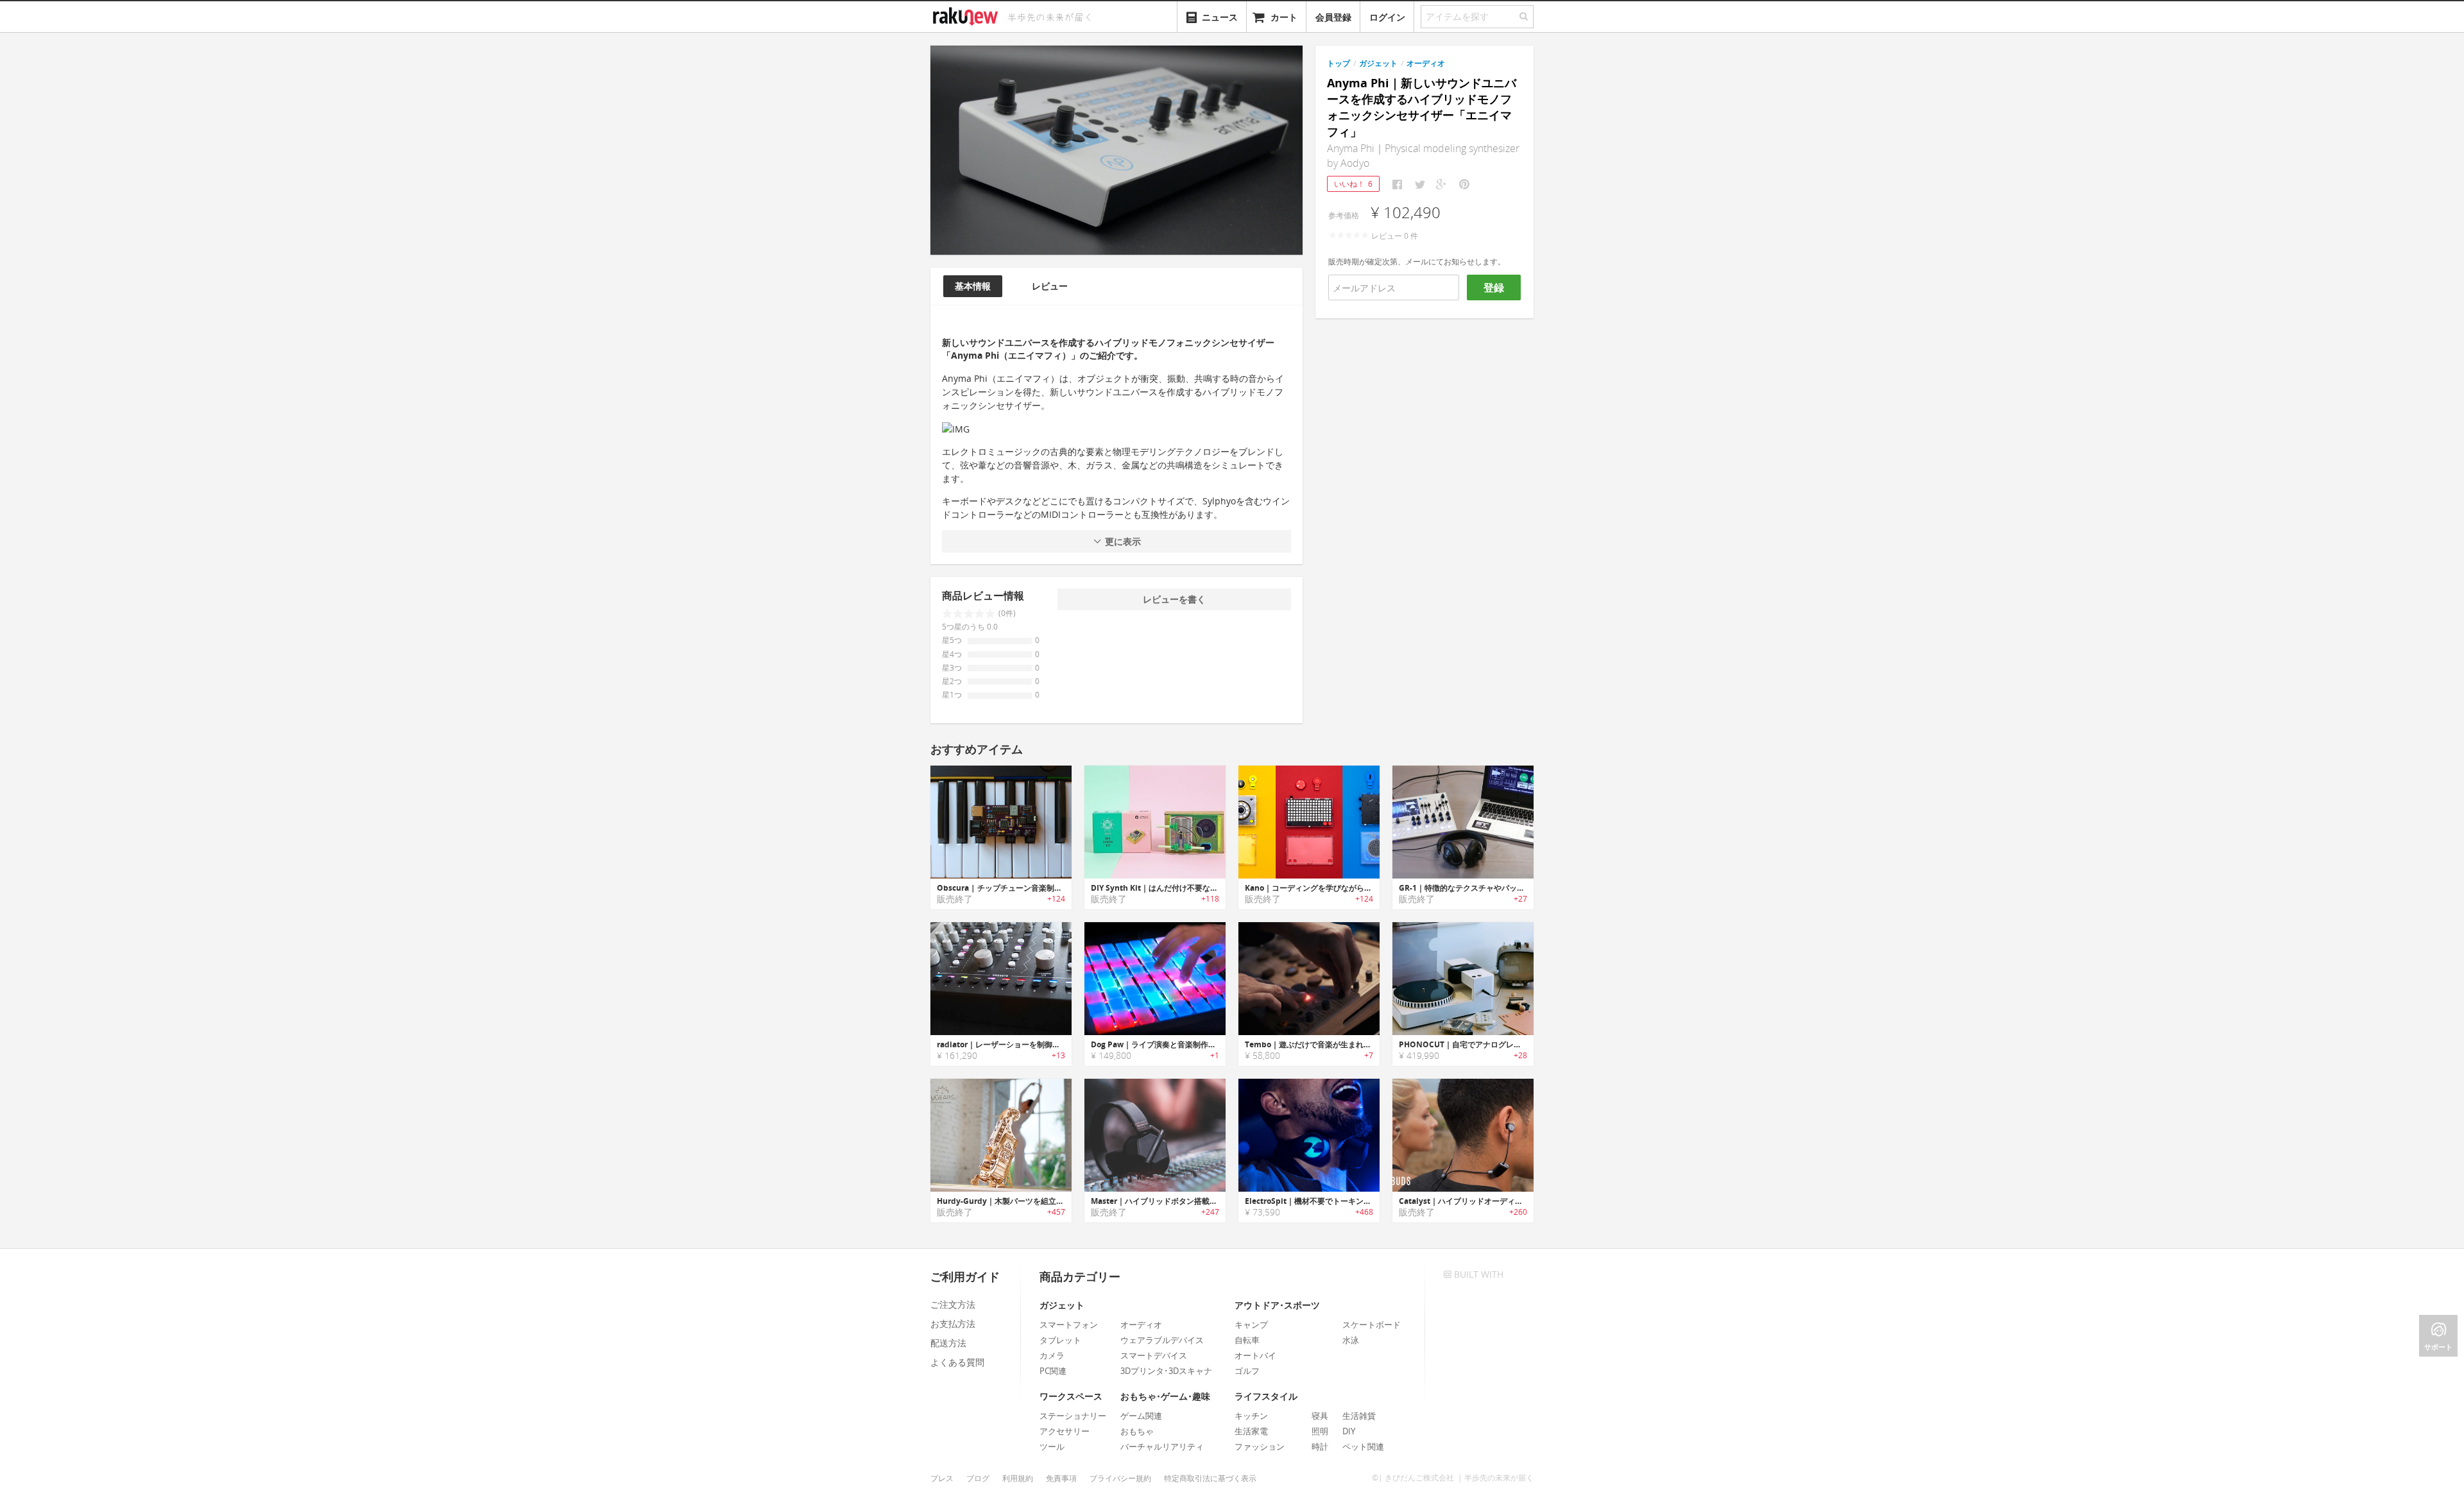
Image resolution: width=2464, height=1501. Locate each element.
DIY (1349, 1431)
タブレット (1060, 1340)
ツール (1052, 1446)
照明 (1320, 1431)
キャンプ (1251, 1325)
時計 (1320, 1446)
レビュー (1050, 286)
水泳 (1351, 1340)
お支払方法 (953, 1324)
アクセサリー (1065, 1431)
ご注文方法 (953, 1304)
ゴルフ (1247, 1371)
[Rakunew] (968, 15)
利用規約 (1018, 1478)
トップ (1339, 63)
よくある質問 (957, 1362)
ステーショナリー (1073, 1416)
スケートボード (1372, 1325)
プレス (942, 1478)
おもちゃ (1137, 1431)
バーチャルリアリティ (1162, 1446)
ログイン (1387, 17)
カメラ (1052, 1355)
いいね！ (1353, 184)
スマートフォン (1069, 1325)
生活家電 (1251, 1431)
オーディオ (1426, 63)
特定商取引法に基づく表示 (1210, 1478)
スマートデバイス (1154, 1355)
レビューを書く (1174, 599)
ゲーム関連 (1141, 1416)
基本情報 (973, 286)
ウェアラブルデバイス (1162, 1340)
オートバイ (1255, 1355)
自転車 (1247, 1340)
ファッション (1260, 1446)
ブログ (978, 1478)
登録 (1494, 287)
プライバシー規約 (1120, 1478)
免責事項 (1061, 1478)
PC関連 (1053, 1371)
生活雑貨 (1359, 1416)
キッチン (1251, 1416)
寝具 (1320, 1416)
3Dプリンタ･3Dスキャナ (1166, 1371)
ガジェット (1378, 63)
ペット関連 (1363, 1446)
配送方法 (948, 1343)
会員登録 (1333, 17)
